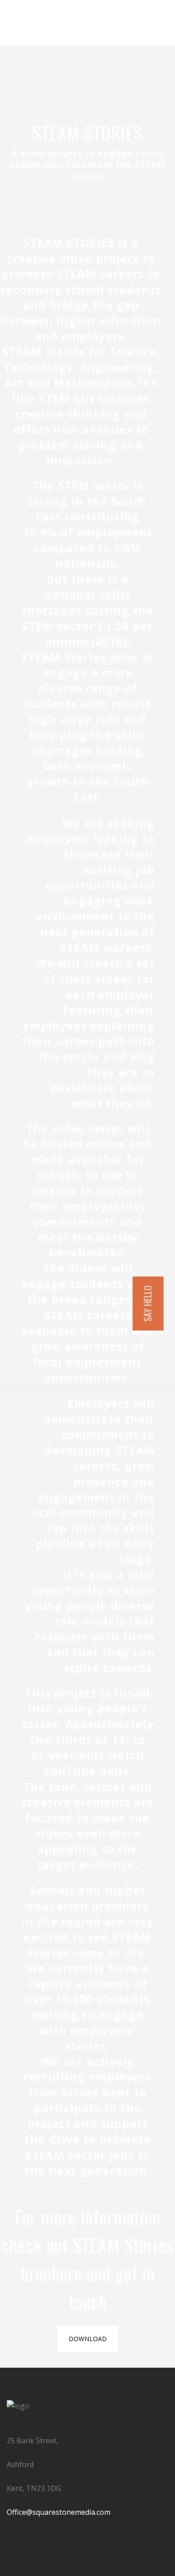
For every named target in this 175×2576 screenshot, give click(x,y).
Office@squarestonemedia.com (59, 2512)
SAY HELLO (148, 1304)
